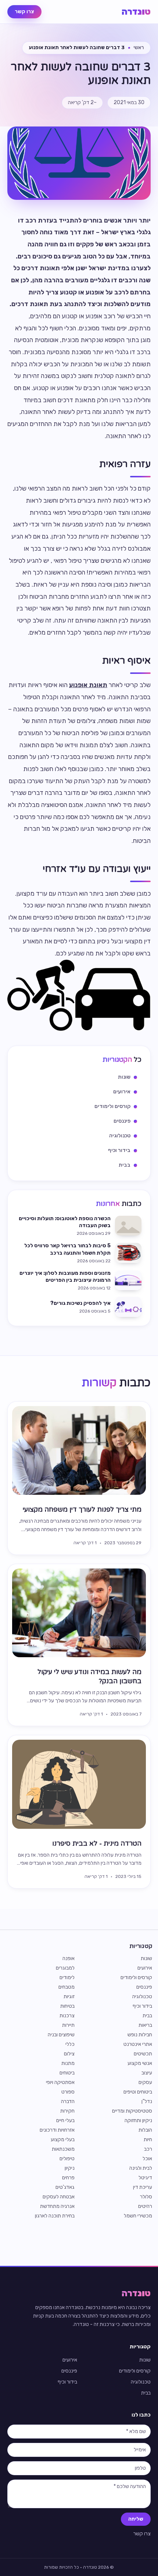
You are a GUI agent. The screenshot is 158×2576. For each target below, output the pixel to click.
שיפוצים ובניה (61, 2035)
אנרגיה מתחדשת (57, 2206)
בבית (147, 2016)
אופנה (69, 1958)
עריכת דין (143, 2187)
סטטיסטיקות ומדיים (132, 2111)
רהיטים (145, 2206)
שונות (146, 1958)
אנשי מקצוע (140, 2063)
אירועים (145, 1968)
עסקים (145, 2082)
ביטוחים (67, 2073)
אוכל (147, 2159)
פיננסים (144, 1987)
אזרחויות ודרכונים (57, 2130)
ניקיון (70, 2168)
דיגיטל (145, 2178)
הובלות (145, 2130)
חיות (148, 2140)
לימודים (67, 1977)
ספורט (68, 2092)
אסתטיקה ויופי (60, 2082)
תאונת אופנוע (88, 685)
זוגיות (69, 1997)
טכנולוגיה (142, 1997)
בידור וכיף (142, 2006)
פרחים (68, 2178)
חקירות (67, 2111)
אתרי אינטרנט (138, 2044)
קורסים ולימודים (136, 1977)
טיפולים (67, 2159)
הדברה (68, 2101)
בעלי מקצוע (63, 2140)
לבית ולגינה (141, 2168)
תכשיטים (143, 2054)
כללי (70, 2044)
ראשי (139, 47)
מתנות (68, 2063)
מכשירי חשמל (138, 2216)
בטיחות (67, 2006)
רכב (148, 2149)
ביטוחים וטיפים (138, 2092)
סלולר (146, 2197)
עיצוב (147, 2073)
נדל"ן (147, 2101)
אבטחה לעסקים (59, 2197)
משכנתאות (63, 2149)
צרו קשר (24, 12)
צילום (69, 2054)
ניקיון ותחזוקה (138, 2120)
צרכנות (67, 2016)
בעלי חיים (65, 2120)
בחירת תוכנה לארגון (55, 2216)
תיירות (68, 2025)
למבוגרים (65, 1968)
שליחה (136, 2519)
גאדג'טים (65, 2187)
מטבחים (67, 1987)
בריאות (145, 2025)
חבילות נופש (140, 2035)
